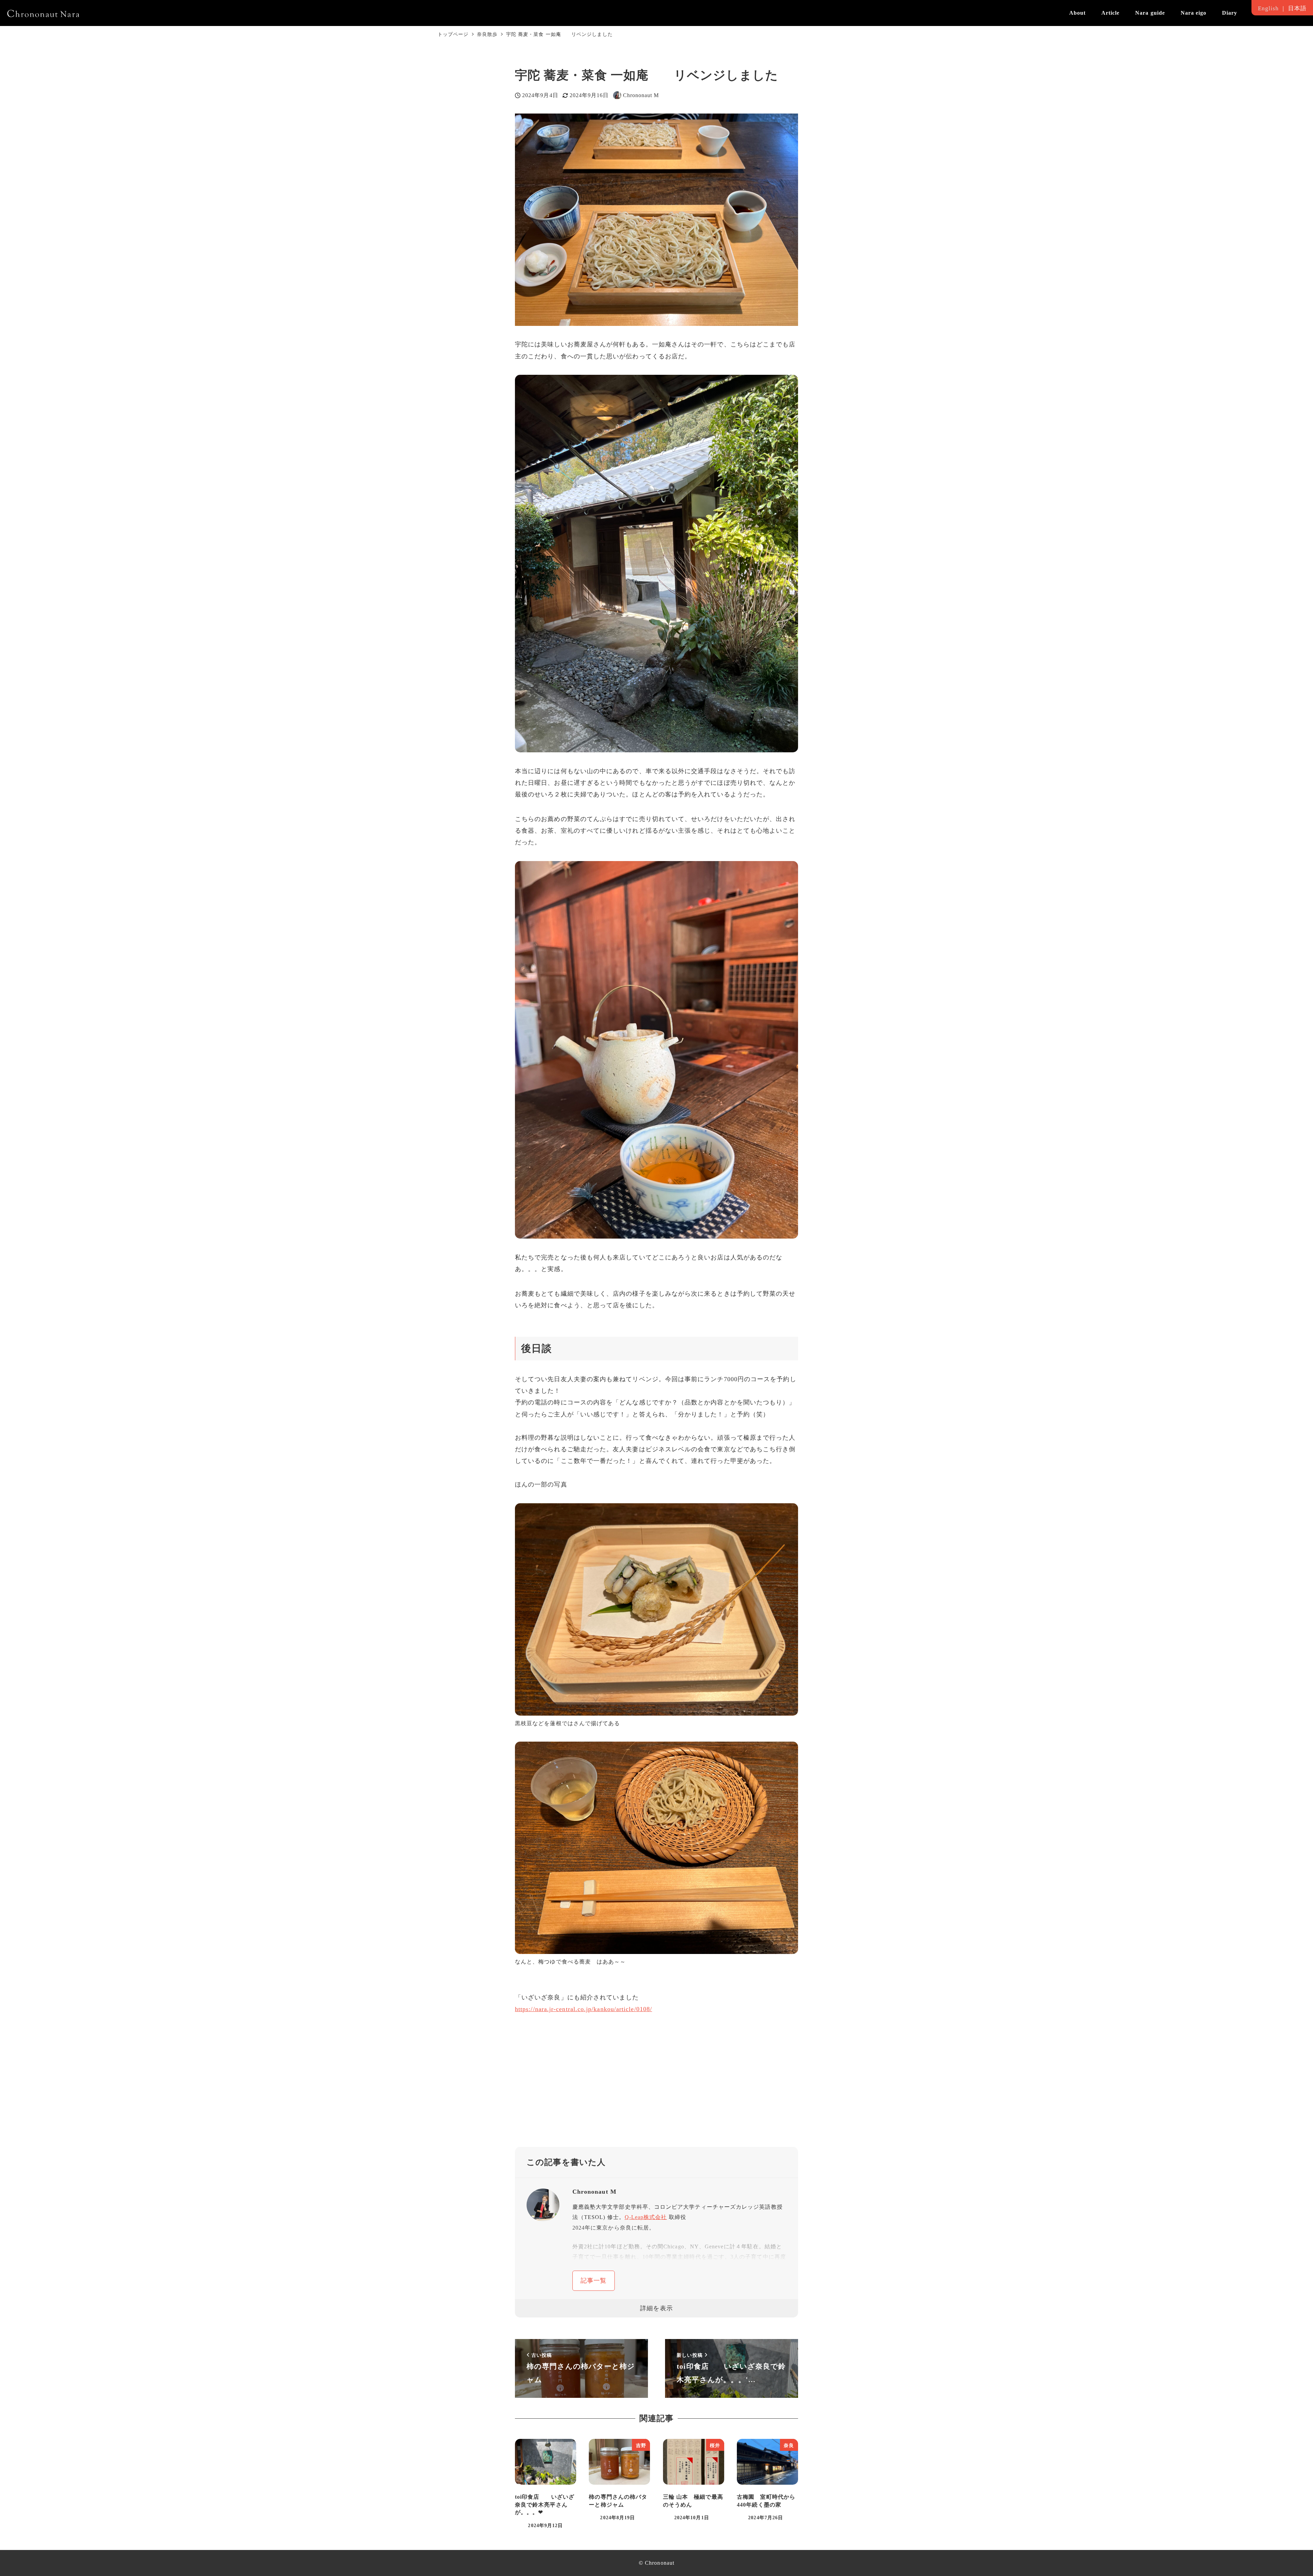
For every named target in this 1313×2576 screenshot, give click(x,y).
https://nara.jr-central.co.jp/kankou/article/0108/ (583, 2009)
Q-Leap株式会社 (646, 2217)
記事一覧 (594, 2281)
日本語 (1297, 8)
